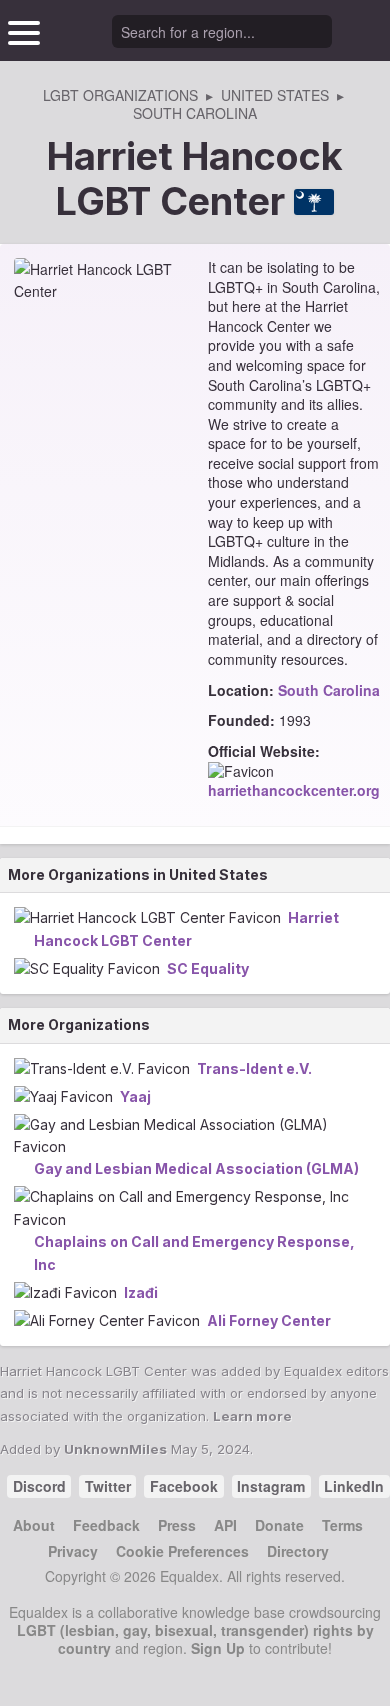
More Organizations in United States (138, 874)
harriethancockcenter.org (294, 790)
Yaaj (135, 1096)
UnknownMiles (115, 1449)
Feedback (106, 1525)
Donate (279, 1525)
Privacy (73, 1551)
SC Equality (208, 968)
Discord (39, 1486)
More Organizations (79, 1024)
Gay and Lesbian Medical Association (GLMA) (196, 1168)
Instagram (271, 1486)
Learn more (252, 1416)
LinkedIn (354, 1486)
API (225, 1525)
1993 (295, 720)
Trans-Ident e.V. (254, 1068)
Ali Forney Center (269, 1320)
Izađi (141, 1292)
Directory (298, 1551)
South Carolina (329, 690)
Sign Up (218, 1648)
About (34, 1525)
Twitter (108, 1486)
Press (177, 1525)
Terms (342, 1525)
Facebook (184, 1486)
